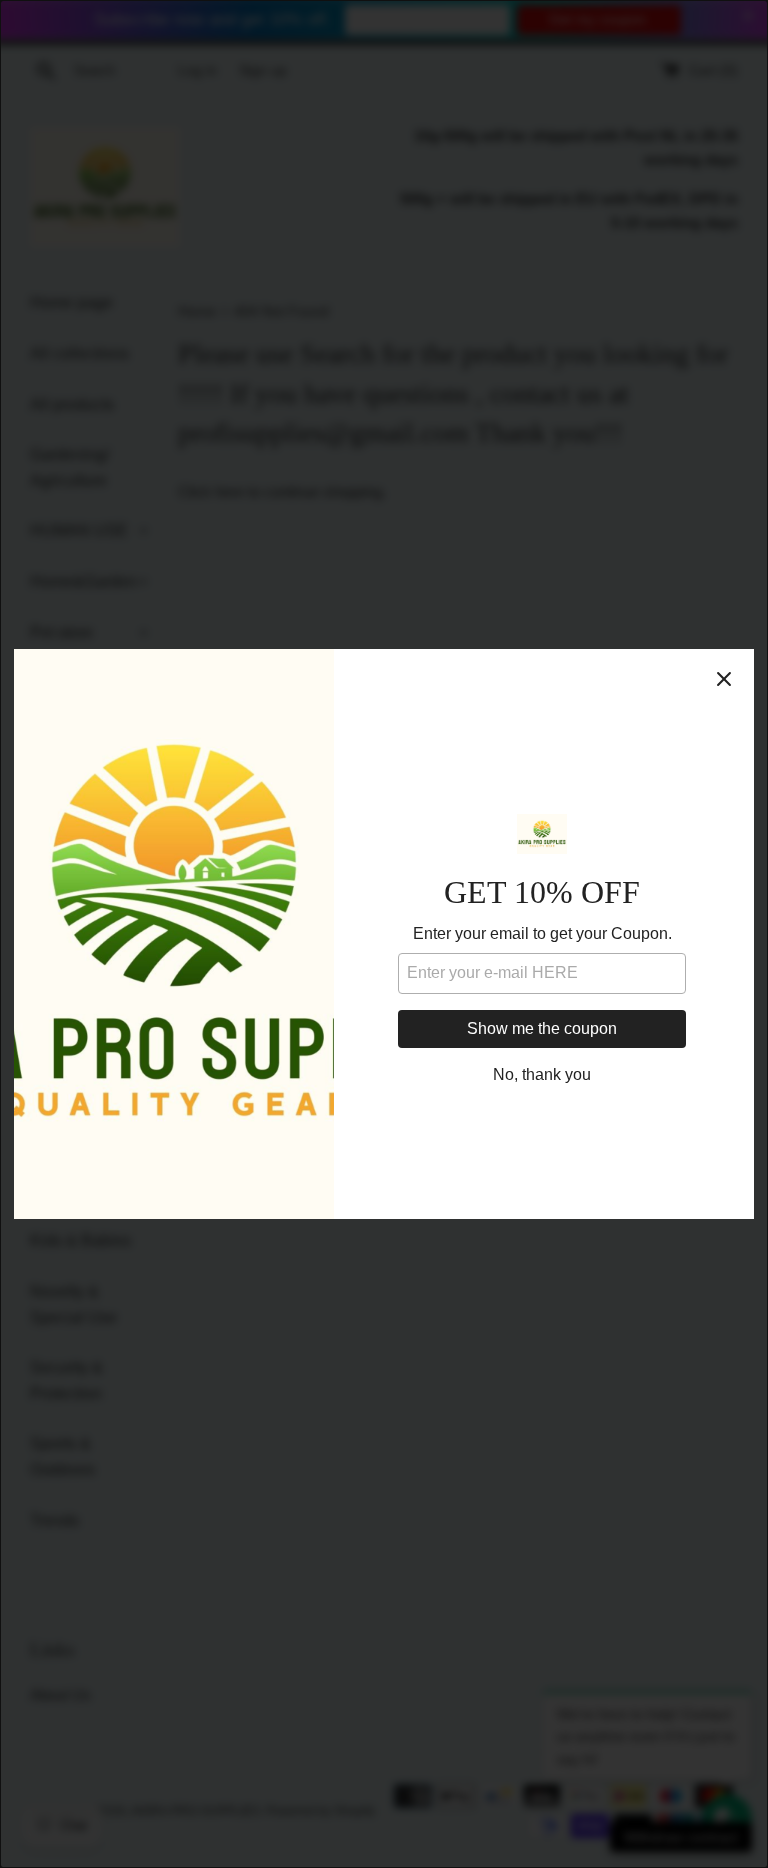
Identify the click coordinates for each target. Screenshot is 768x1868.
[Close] (724, 679)
